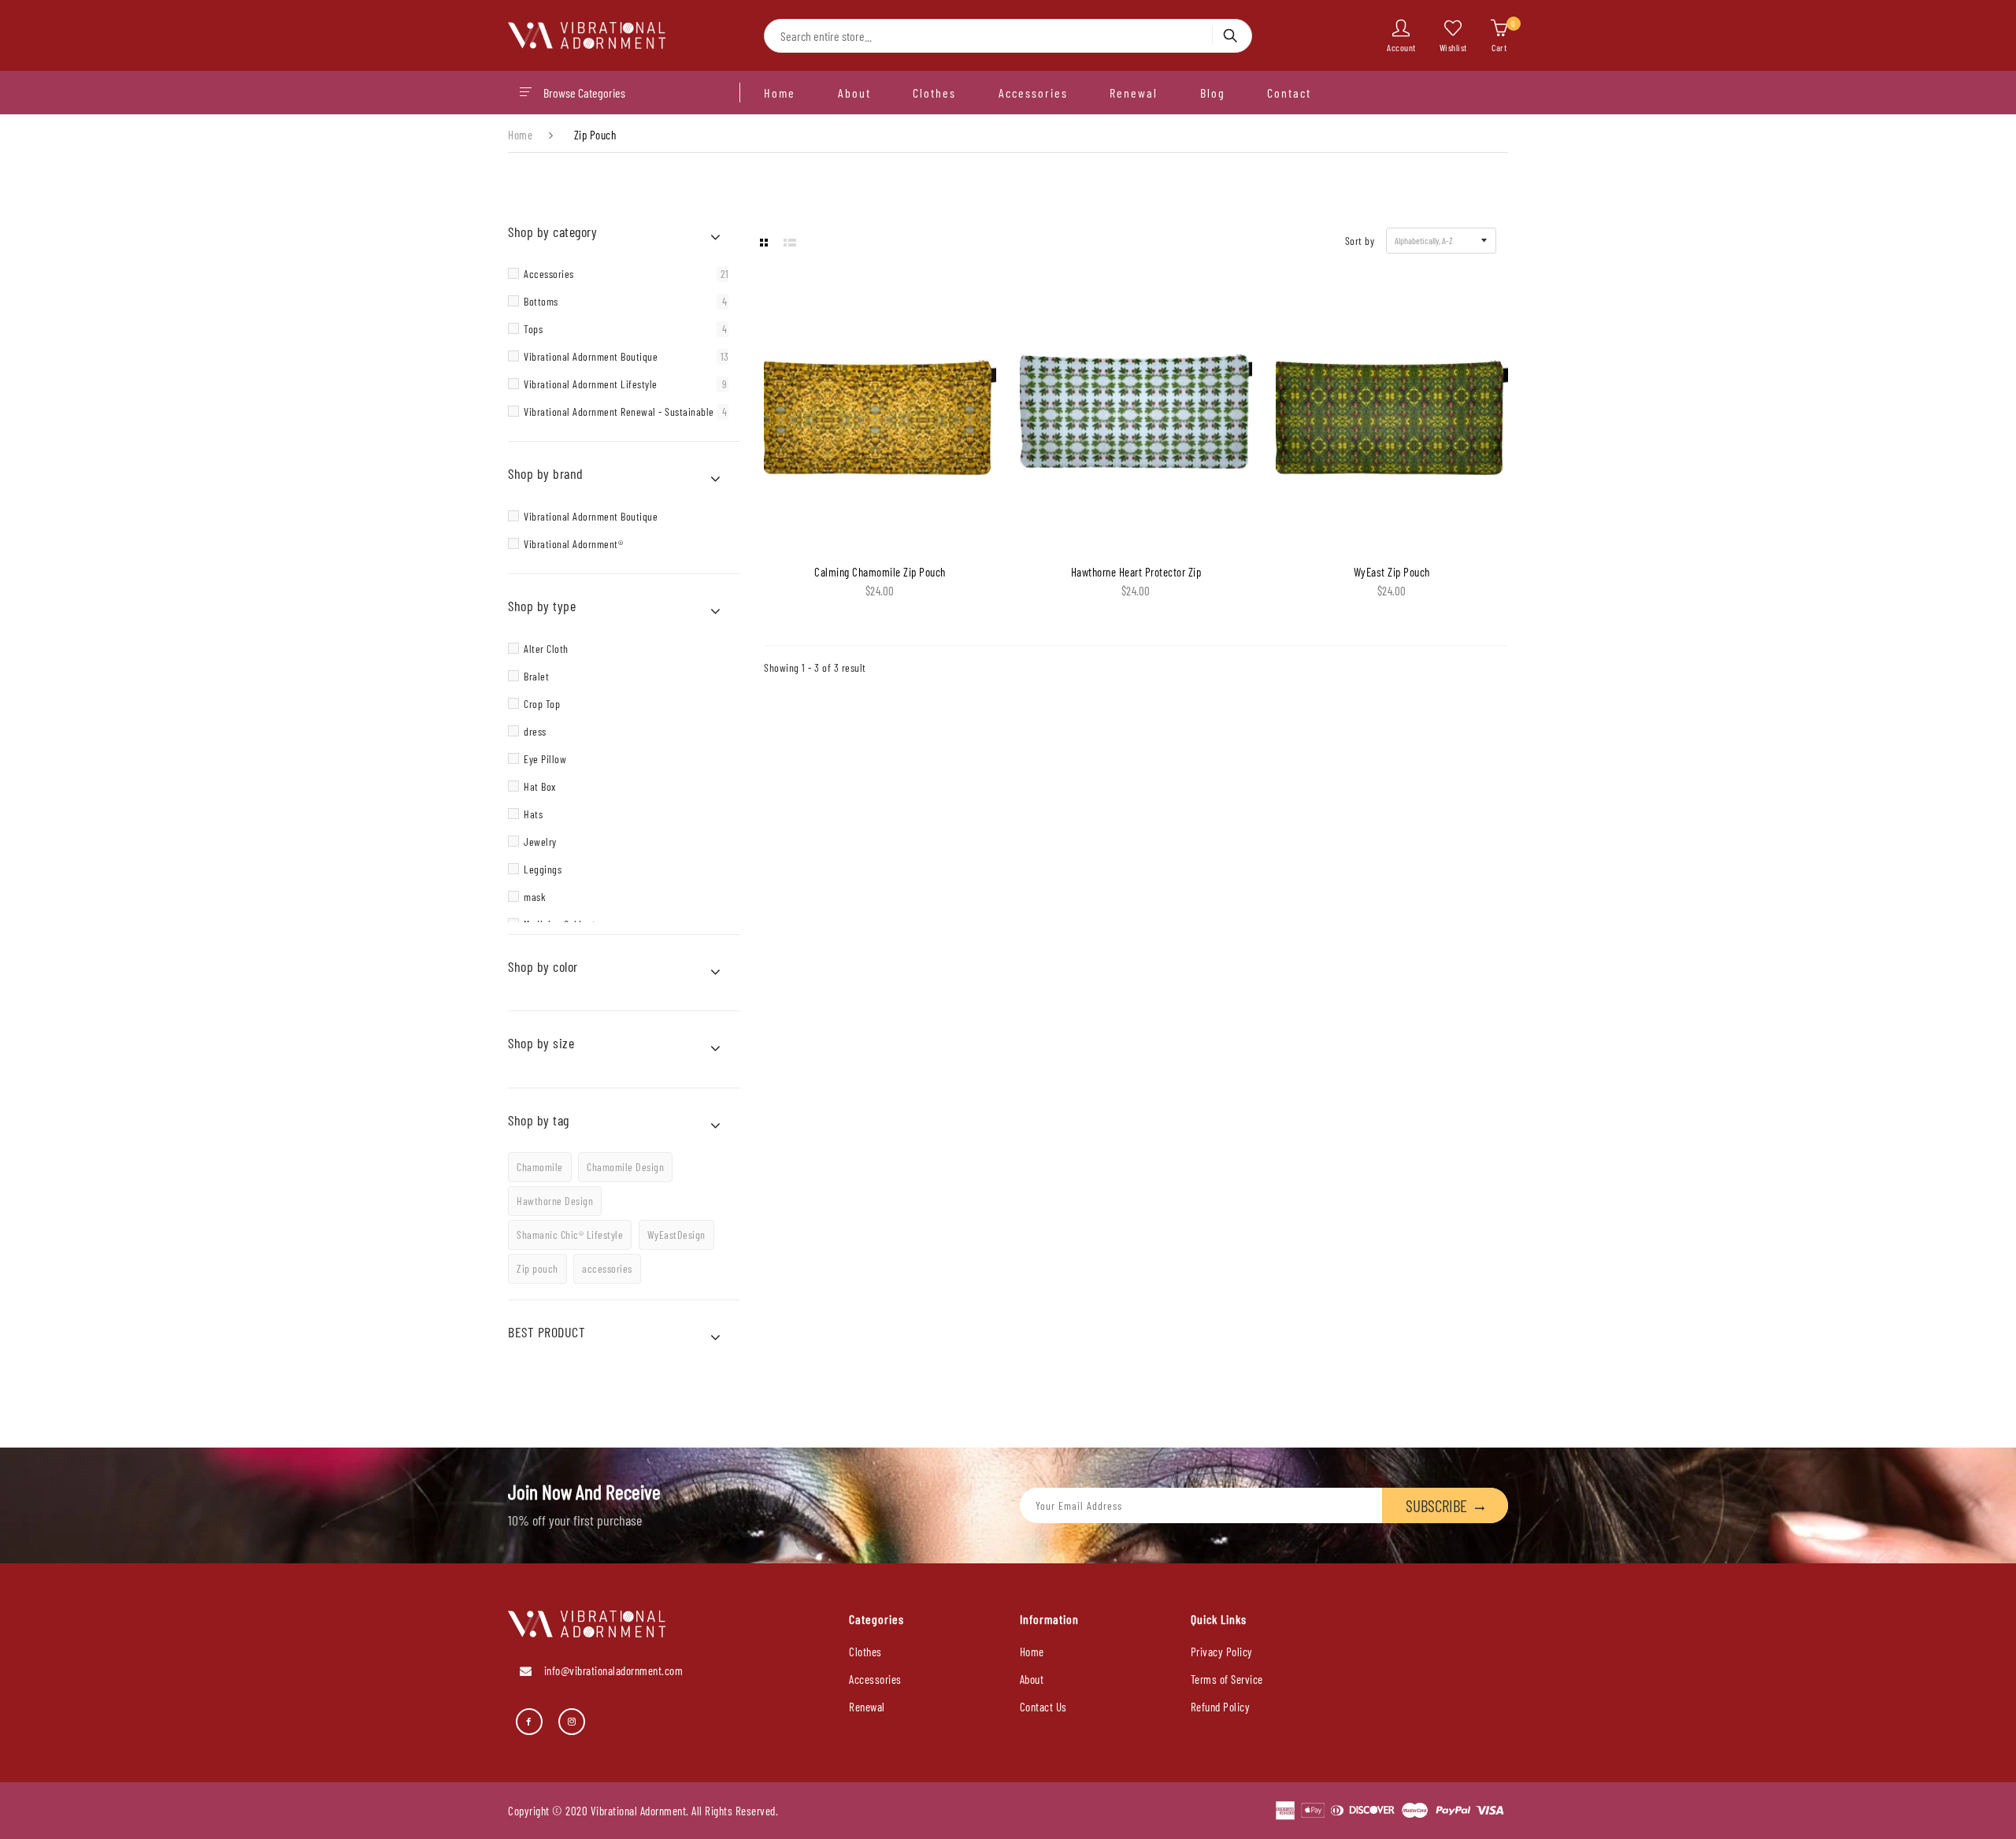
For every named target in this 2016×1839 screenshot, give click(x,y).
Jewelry (540, 842)
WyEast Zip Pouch (1392, 572)
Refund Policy (1221, 1707)
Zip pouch (537, 1268)
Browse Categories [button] (584, 93)
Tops (625, 329)
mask (535, 897)
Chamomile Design (625, 1167)
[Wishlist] (847, 517)
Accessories (1033, 93)
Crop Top (542, 704)
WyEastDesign (676, 1235)
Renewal (1134, 93)
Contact (1289, 93)
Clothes (934, 93)
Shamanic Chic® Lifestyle (570, 1235)
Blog (1213, 93)
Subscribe (1436, 1505)
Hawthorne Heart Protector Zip (1136, 572)
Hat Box (540, 786)
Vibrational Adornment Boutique (626, 357)
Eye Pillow (545, 759)
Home (780, 93)
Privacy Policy (1222, 1652)
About (854, 93)
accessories (607, 1268)
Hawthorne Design (555, 1201)
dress (535, 731)
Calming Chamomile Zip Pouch (880, 572)
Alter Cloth (546, 649)
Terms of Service (1227, 1679)
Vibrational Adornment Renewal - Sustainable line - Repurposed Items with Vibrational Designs (628, 412)
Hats (533, 814)
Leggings (543, 869)
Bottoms (625, 302)
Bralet (536, 676)
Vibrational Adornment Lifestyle (625, 384)
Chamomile (540, 1167)
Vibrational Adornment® (573, 544)
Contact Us (1043, 1707)
